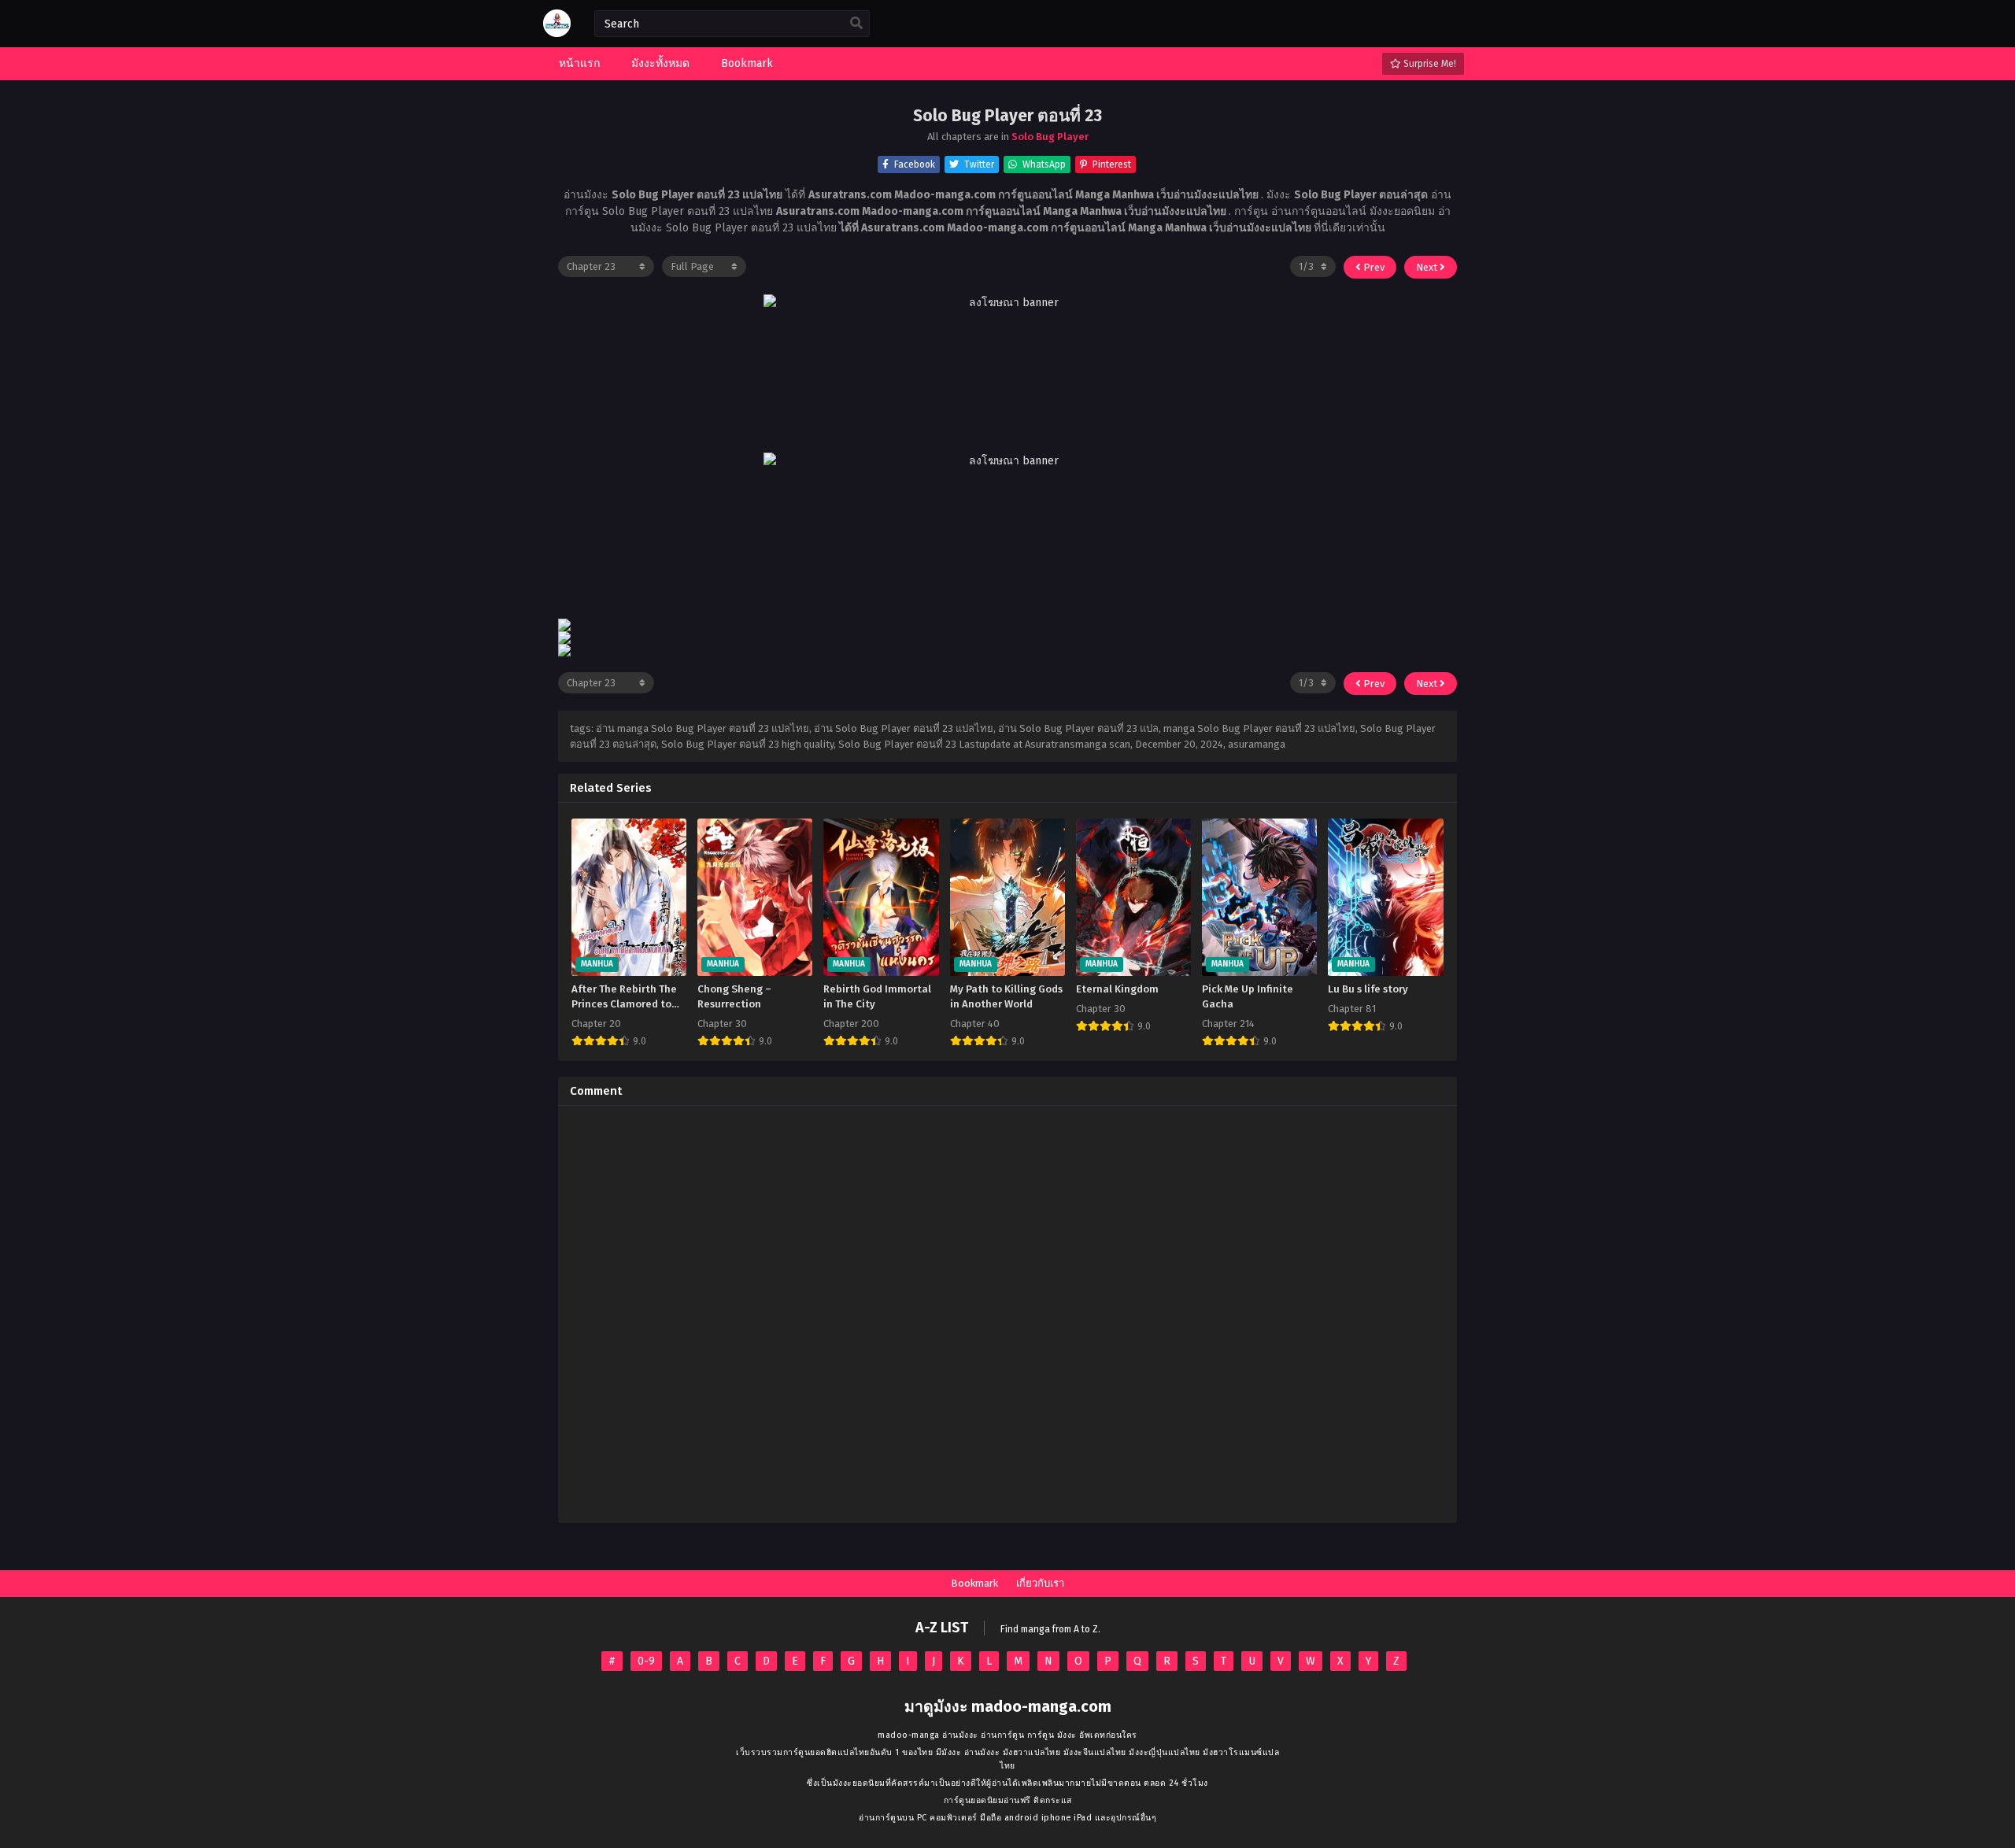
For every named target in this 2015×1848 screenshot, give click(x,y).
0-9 (646, 1661)
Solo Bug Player (1050, 137)
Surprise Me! (1429, 64)
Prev (1373, 267)
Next (1428, 267)
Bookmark (974, 1583)
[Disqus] (1007, 1314)
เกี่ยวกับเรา (1040, 1583)
